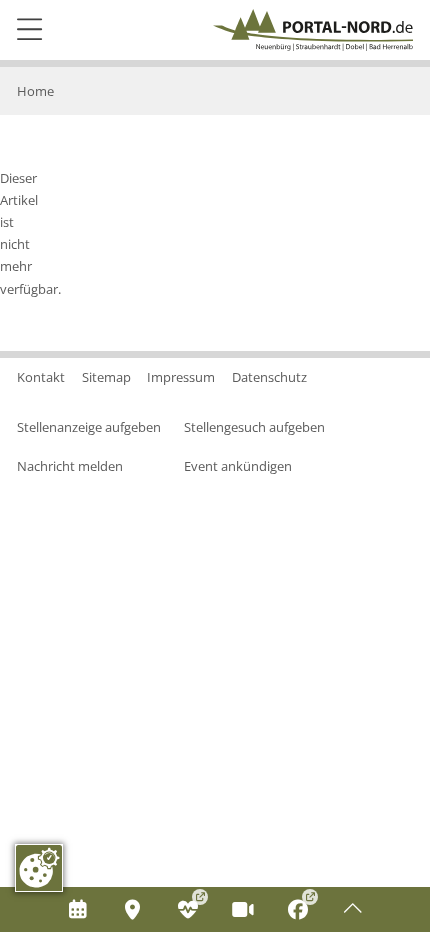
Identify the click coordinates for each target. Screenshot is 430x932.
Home (35, 91)
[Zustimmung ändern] (39, 868)
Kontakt (41, 377)
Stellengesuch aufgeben (254, 427)
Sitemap (106, 377)
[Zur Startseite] (313, 30)
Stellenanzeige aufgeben (89, 427)
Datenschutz (269, 377)
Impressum (181, 377)
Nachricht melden (70, 466)
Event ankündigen (238, 466)
